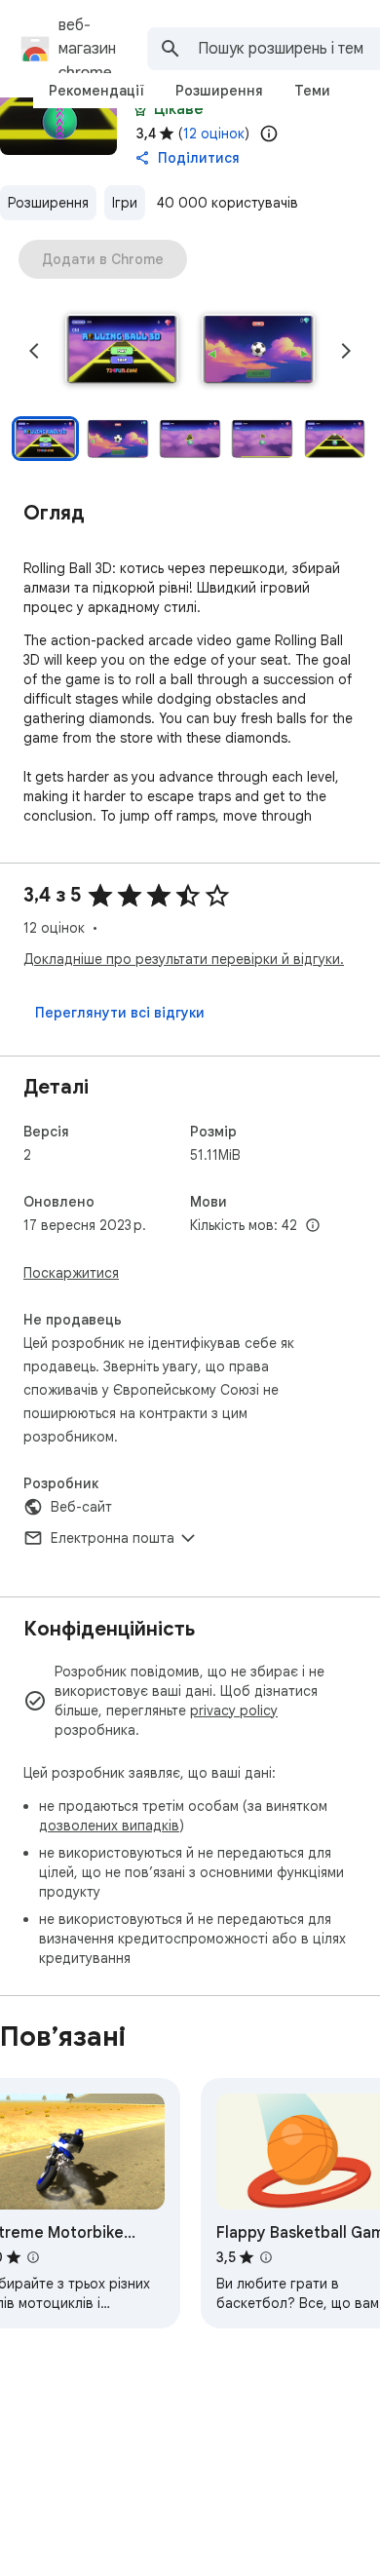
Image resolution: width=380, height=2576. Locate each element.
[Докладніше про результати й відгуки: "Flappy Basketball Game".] (266, 2257)
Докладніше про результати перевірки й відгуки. (184, 959)
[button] (122, 351)
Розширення (48, 203)
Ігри (125, 203)
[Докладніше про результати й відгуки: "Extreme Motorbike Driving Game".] (33, 2257)
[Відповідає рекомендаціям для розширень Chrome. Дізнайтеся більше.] (140, 109)
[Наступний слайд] (346, 351)
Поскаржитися (71, 1273)
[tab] (96, 91)
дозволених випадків (109, 1826)
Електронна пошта (113, 1538)
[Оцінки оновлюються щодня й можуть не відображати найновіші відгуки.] (269, 134)
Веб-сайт (81, 1507)
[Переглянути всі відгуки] (120, 1013)
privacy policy (234, 1711)
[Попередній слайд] (34, 351)
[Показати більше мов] (313, 1226)
